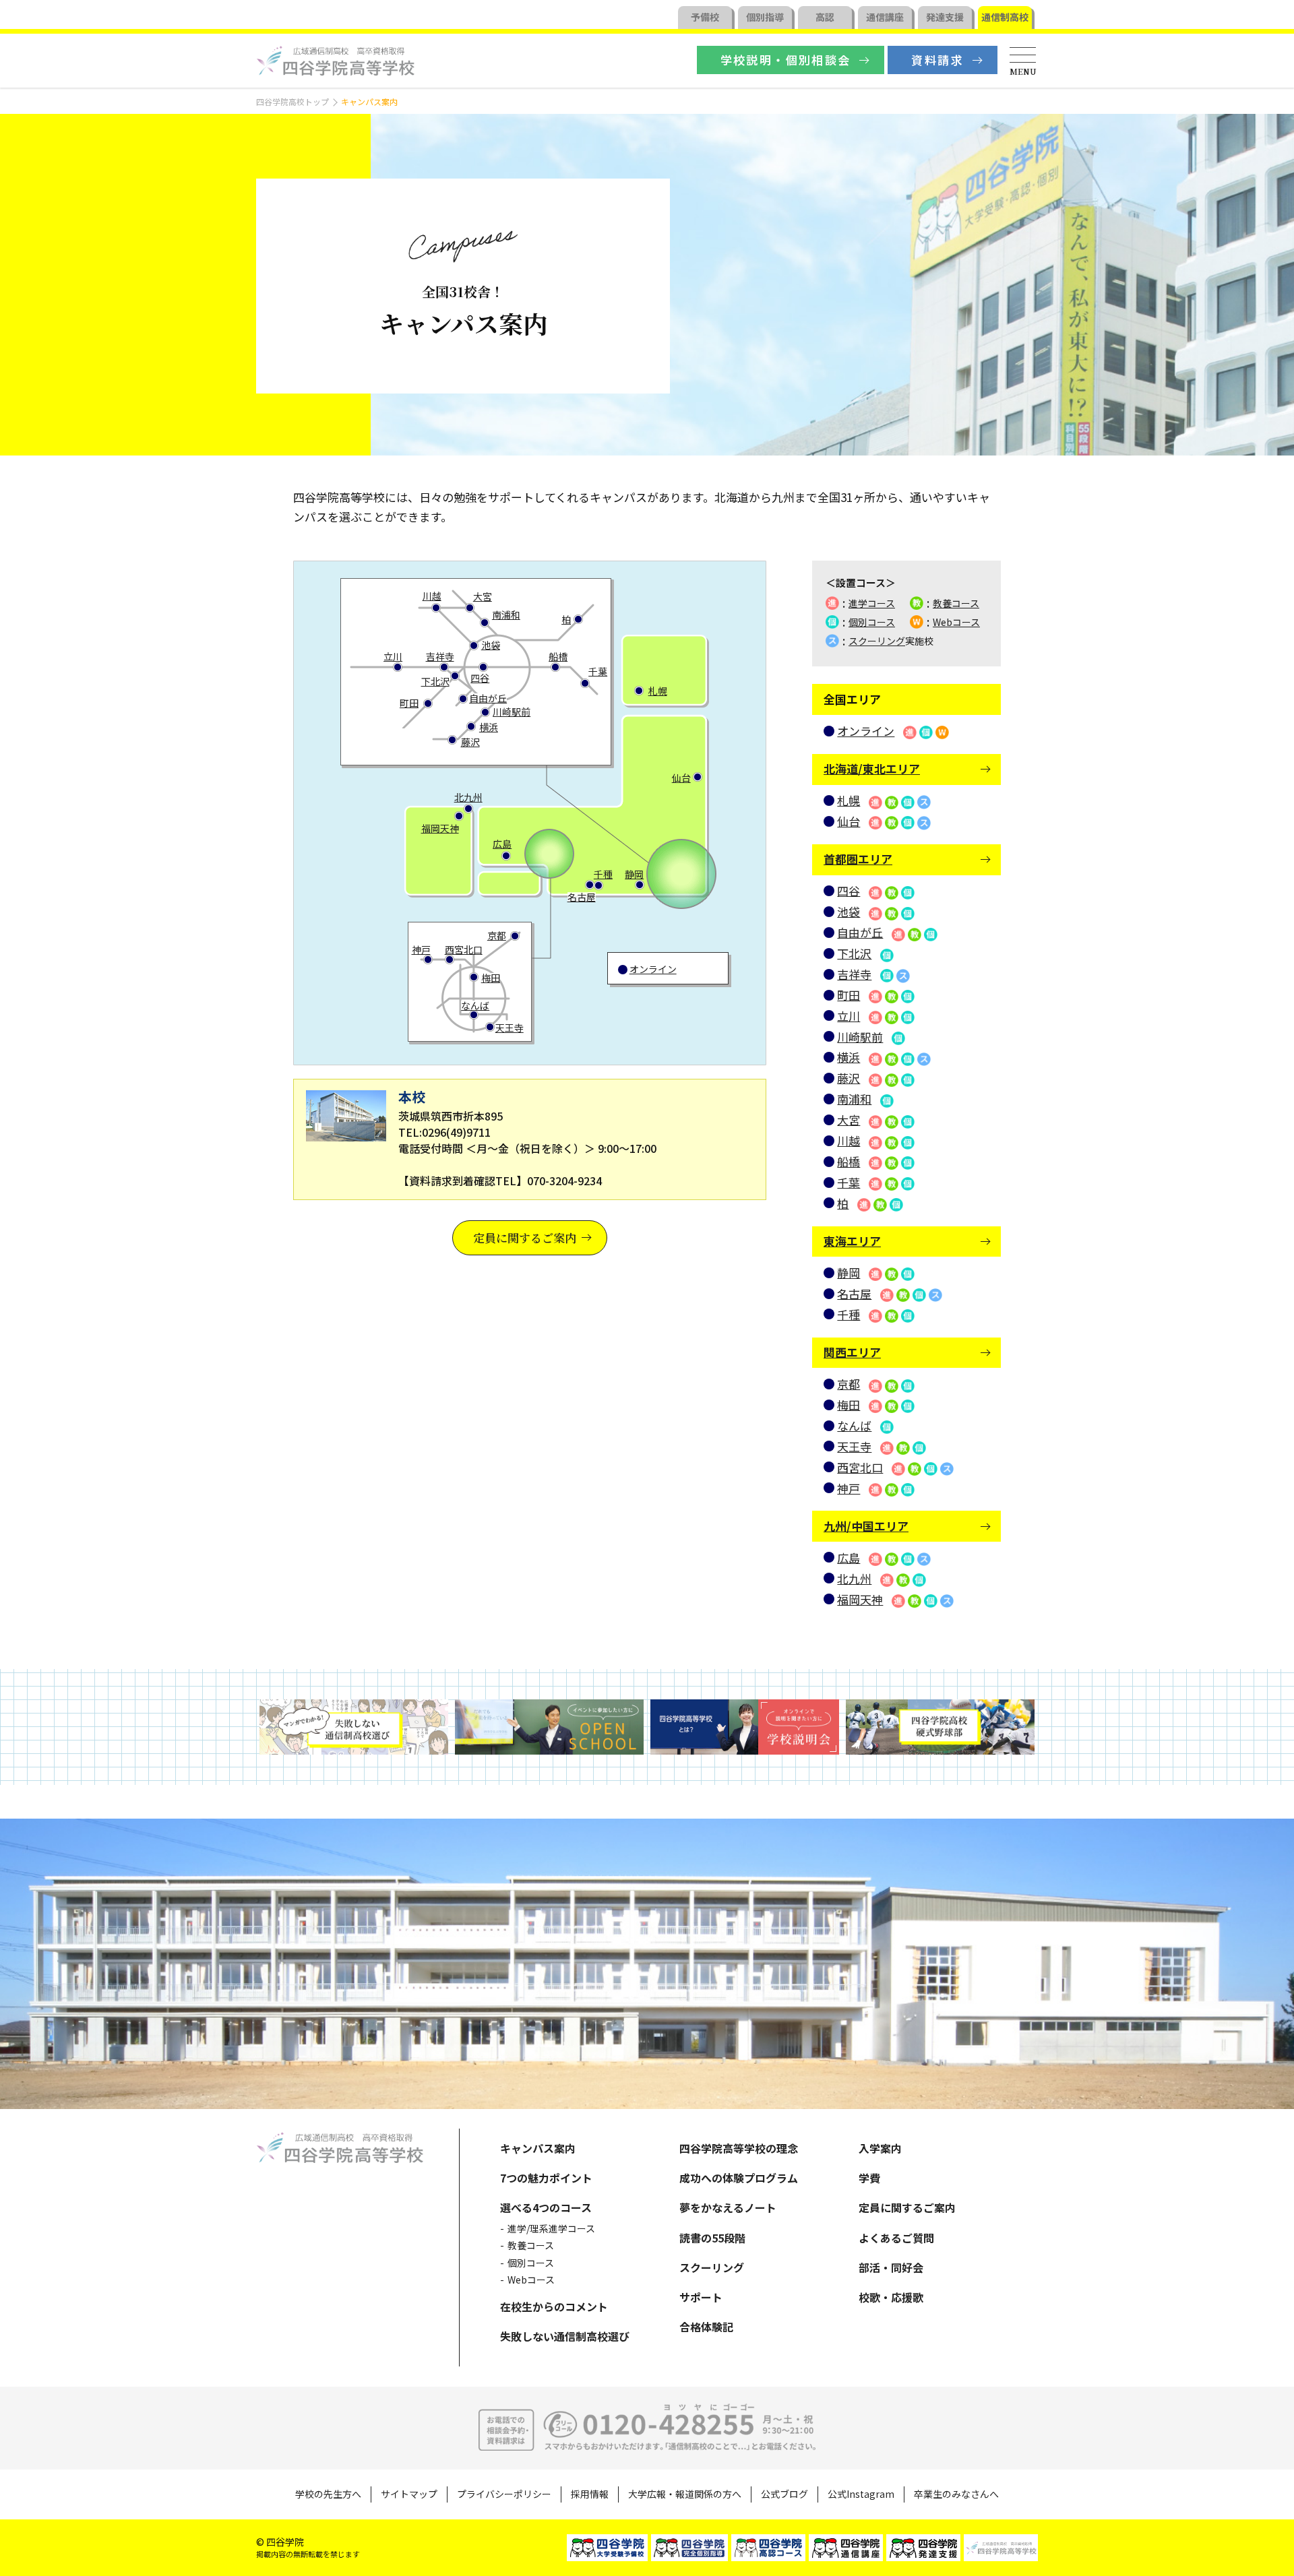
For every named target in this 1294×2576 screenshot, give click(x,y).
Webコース (956, 622)
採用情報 (590, 2494)
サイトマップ (409, 2494)
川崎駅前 (512, 712)
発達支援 (945, 17)
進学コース (872, 603)
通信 (885, 17)
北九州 (468, 797)
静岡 (634, 874)
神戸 (421, 949)
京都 (497, 935)
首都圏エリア (858, 859)
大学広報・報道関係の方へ (685, 2494)
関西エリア (852, 1352)
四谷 (480, 678)
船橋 (558, 656)
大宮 (483, 596)
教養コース (956, 603)
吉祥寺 (440, 656)
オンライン (653, 969)
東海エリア (852, 1241)
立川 (393, 656)
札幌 (658, 691)
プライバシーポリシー (504, 2494)
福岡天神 (440, 828)
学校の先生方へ (328, 2494)
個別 (765, 17)
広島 (502, 844)
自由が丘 (488, 698)
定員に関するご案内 (525, 1237)
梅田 (491, 978)
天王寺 (510, 1028)
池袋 (491, 645)
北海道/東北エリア (872, 768)
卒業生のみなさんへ (956, 2494)
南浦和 (506, 615)
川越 (432, 596)
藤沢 (470, 742)
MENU (1023, 71)
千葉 (598, 671)
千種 (603, 874)
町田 (409, 703)
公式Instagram (861, 2494)
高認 (825, 17)
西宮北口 (464, 949)
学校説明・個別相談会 (786, 60)
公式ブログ (784, 2494)
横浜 (489, 727)
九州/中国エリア (866, 1526)
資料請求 (937, 60)
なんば (475, 1005)
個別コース (872, 622)
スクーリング (877, 641)
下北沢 (435, 681)
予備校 (705, 17)
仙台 (681, 778)
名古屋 (582, 897)
